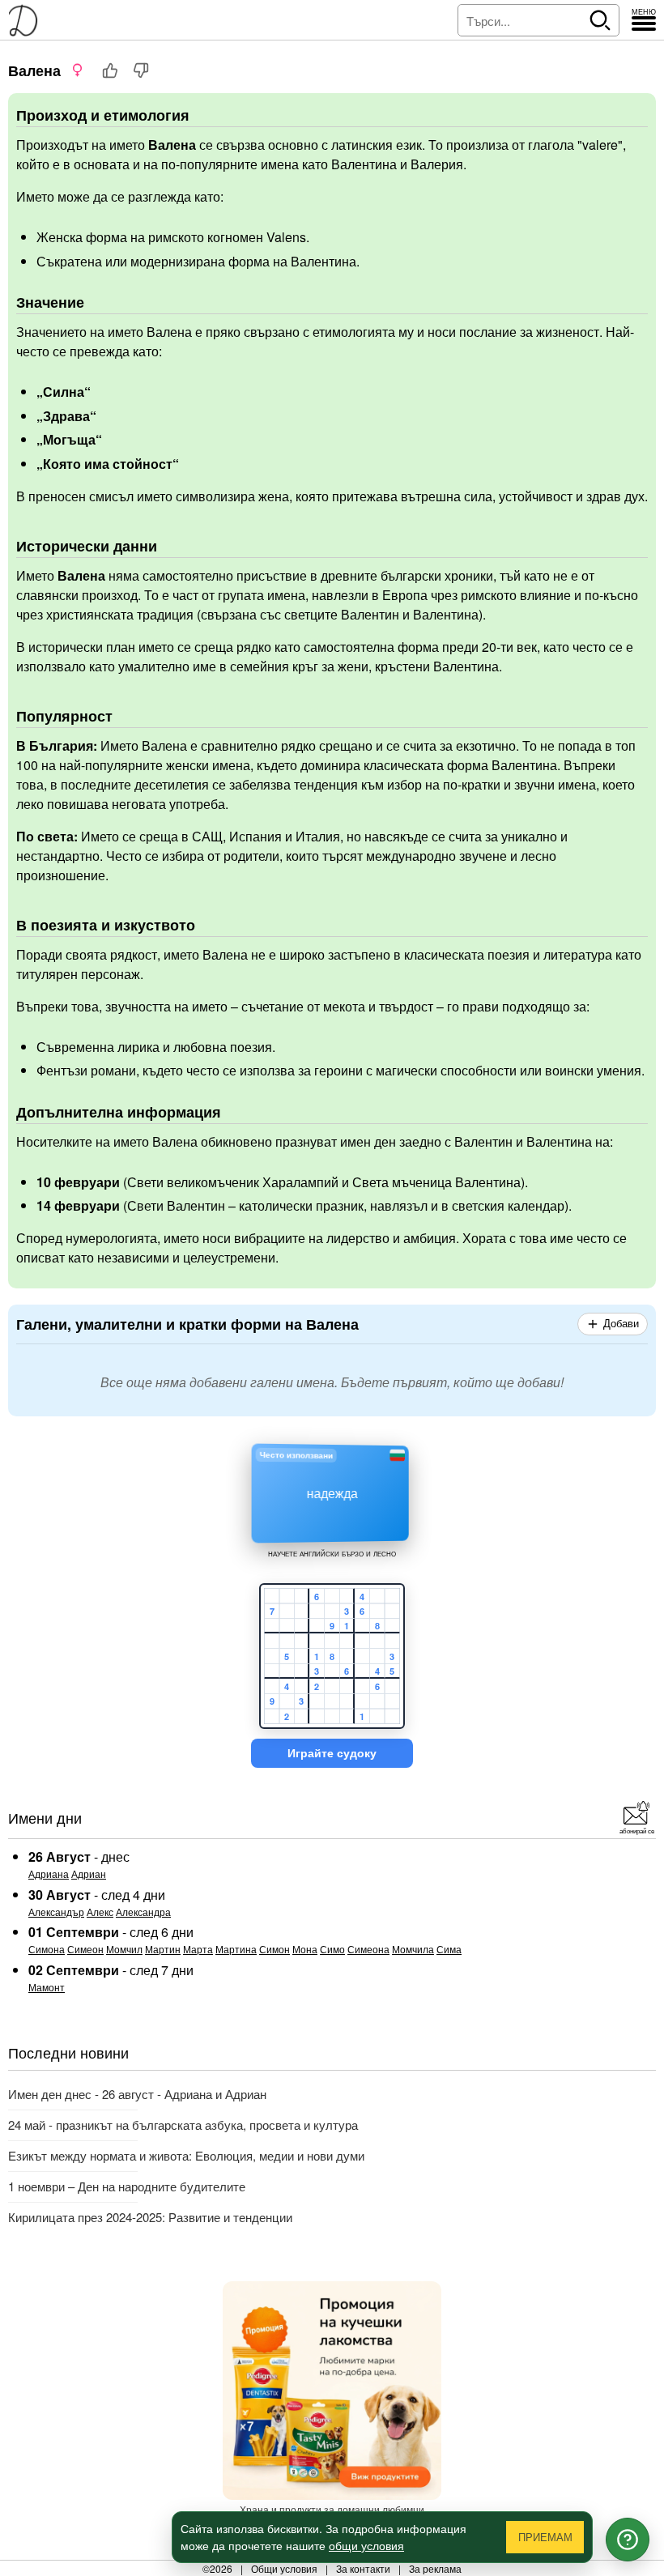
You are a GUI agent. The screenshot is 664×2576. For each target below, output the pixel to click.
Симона (47, 1949)
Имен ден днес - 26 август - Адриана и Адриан (137, 2094)
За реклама (435, 2568)
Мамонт (47, 1987)
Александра (143, 1912)
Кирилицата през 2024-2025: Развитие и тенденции (150, 2217)
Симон (275, 1949)
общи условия (366, 2545)
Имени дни (45, 1817)
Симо (332, 1949)
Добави (621, 1324)
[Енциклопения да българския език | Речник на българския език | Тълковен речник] (28, 20)
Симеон (85, 1949)
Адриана (49, 1873)
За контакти (363, 2568)
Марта (198, 1949)
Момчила (413, 1949)
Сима (449, 1949)
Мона (305, 1949)
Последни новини (68, 2052)
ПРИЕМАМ (545, 2538)
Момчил (124, 1949)
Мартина (236, 1949)
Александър (56, 1912)
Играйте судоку (332, 1753)
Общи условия (284, 2568)
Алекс (100, 1912)
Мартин (163, 1949)
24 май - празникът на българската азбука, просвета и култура (183, 2125)
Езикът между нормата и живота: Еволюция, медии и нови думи (186, 2155)
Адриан (89, 1873)
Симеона (368, 1949)
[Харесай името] (110, 70)
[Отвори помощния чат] (628, 2540)
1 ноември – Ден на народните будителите (127, 2186)
